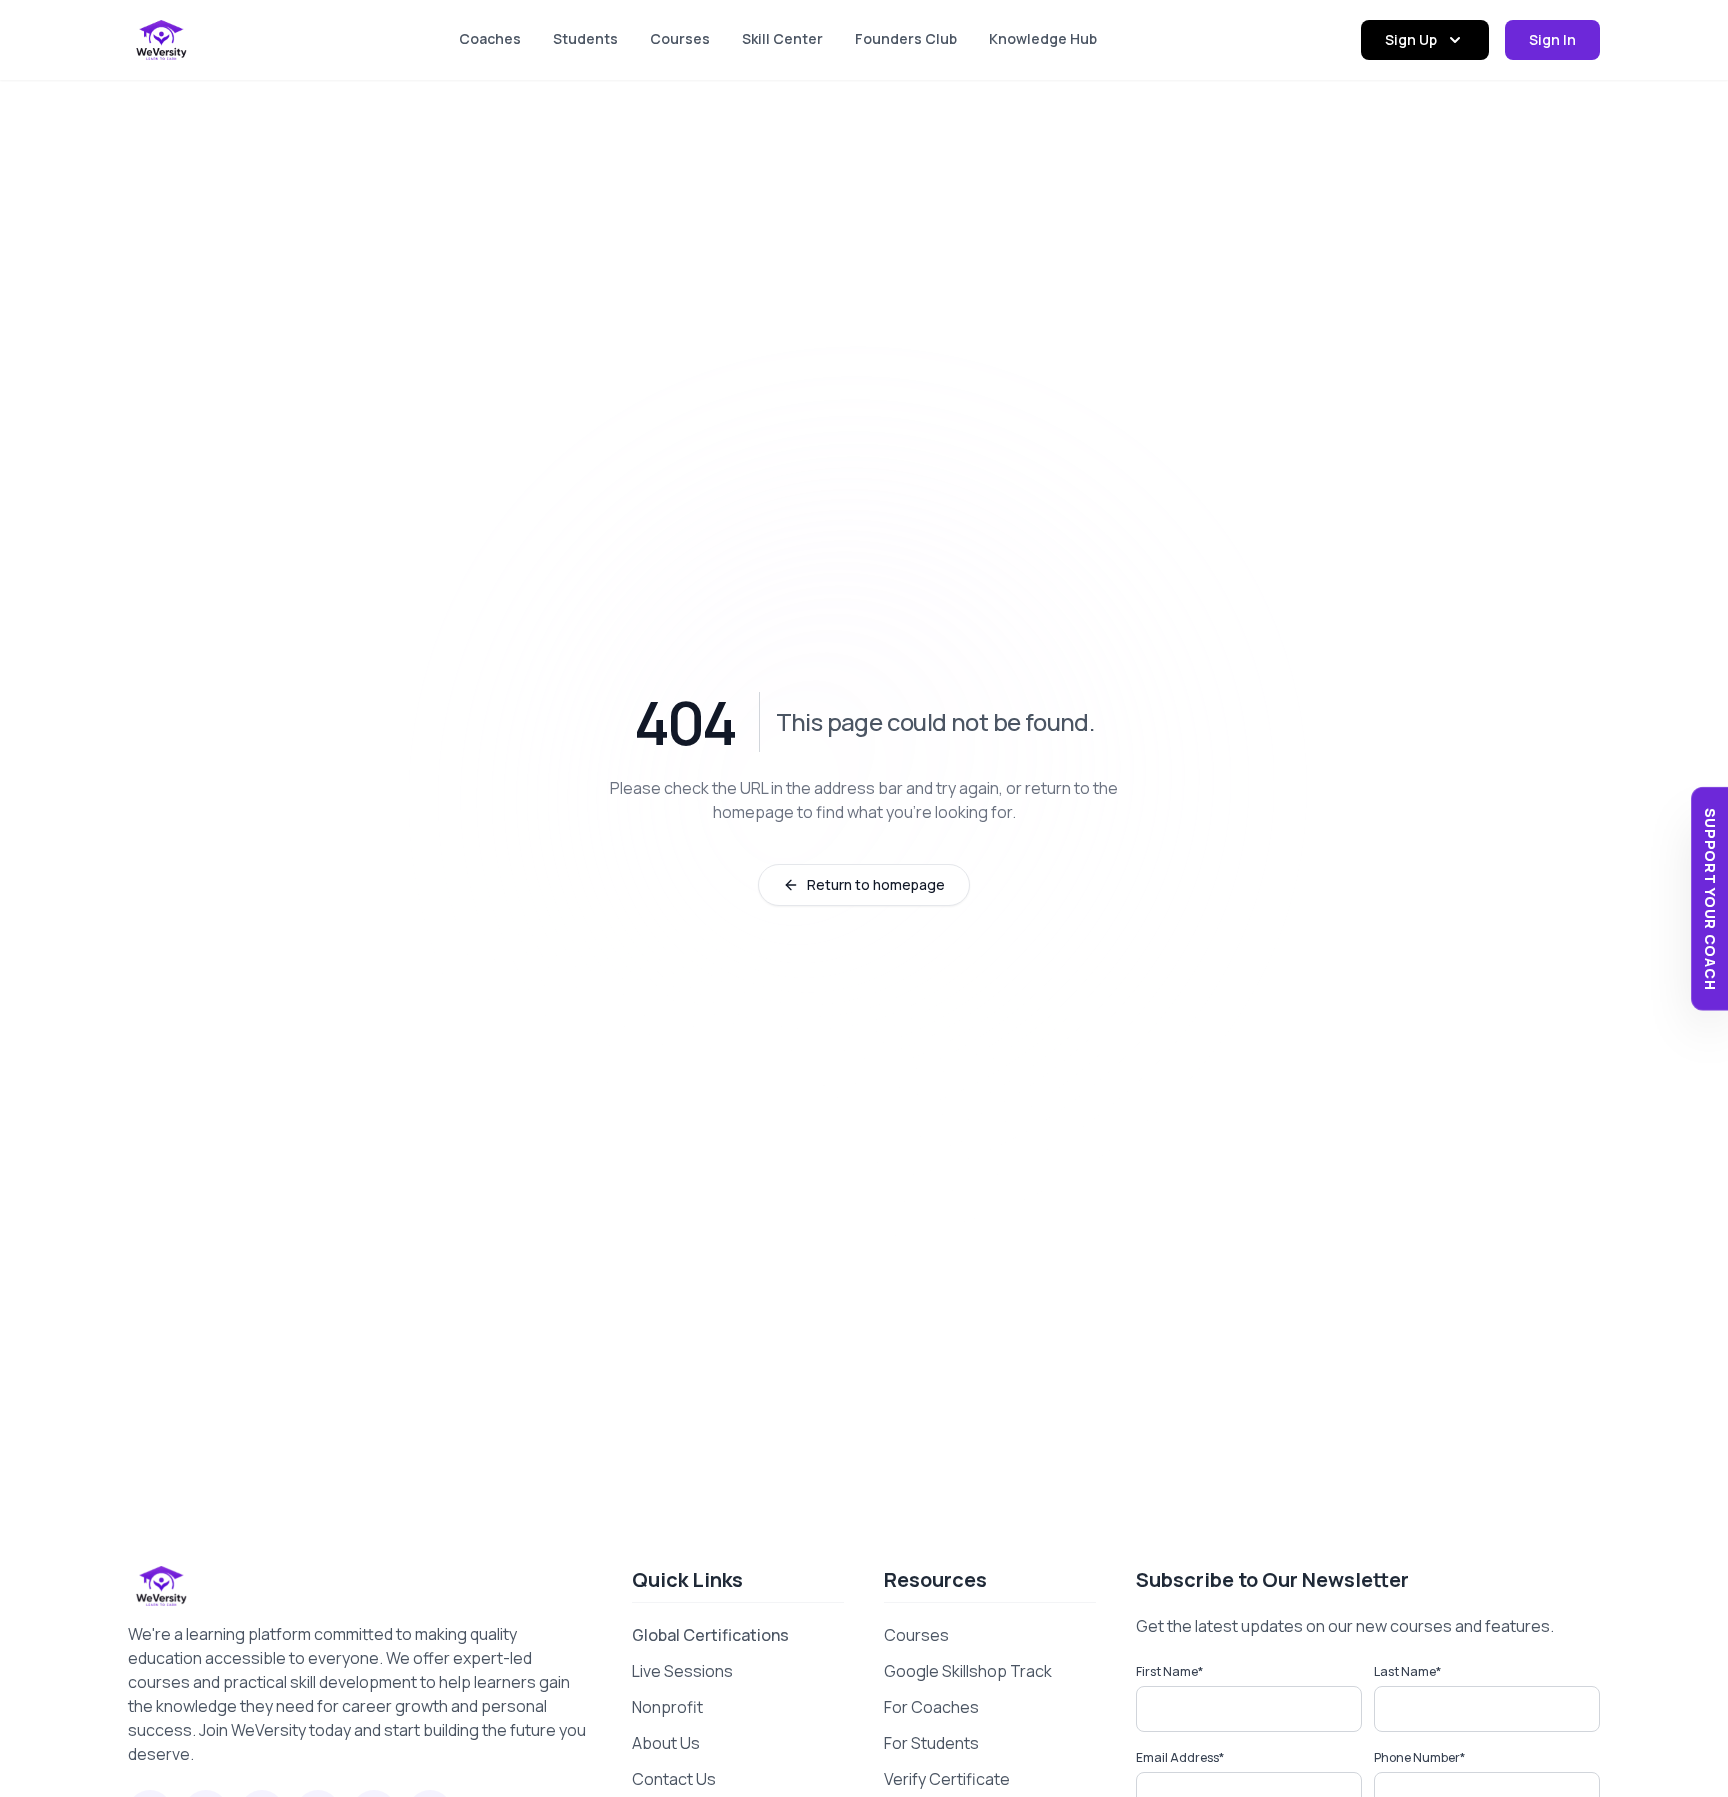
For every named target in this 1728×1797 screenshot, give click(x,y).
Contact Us (674, 1779)
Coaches (490, 38)
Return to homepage (876, 884)
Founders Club (906, 38)
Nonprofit (667, 1707)
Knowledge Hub (1043, 38)
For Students (931, 1743)
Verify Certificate (947, 1779)
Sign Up (1411, 39)
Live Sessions (682, 1671)
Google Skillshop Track (968, 1671)
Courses (680, 38)
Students (585, 38)
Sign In (1552, 39)
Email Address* (1180, 1757)
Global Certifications (710, 1635)
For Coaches (931, 1707)
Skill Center (782, 38)
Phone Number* (1419, 1757)
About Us (666, 1743)
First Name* (1169, 1671)
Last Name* (1407, 1671)
